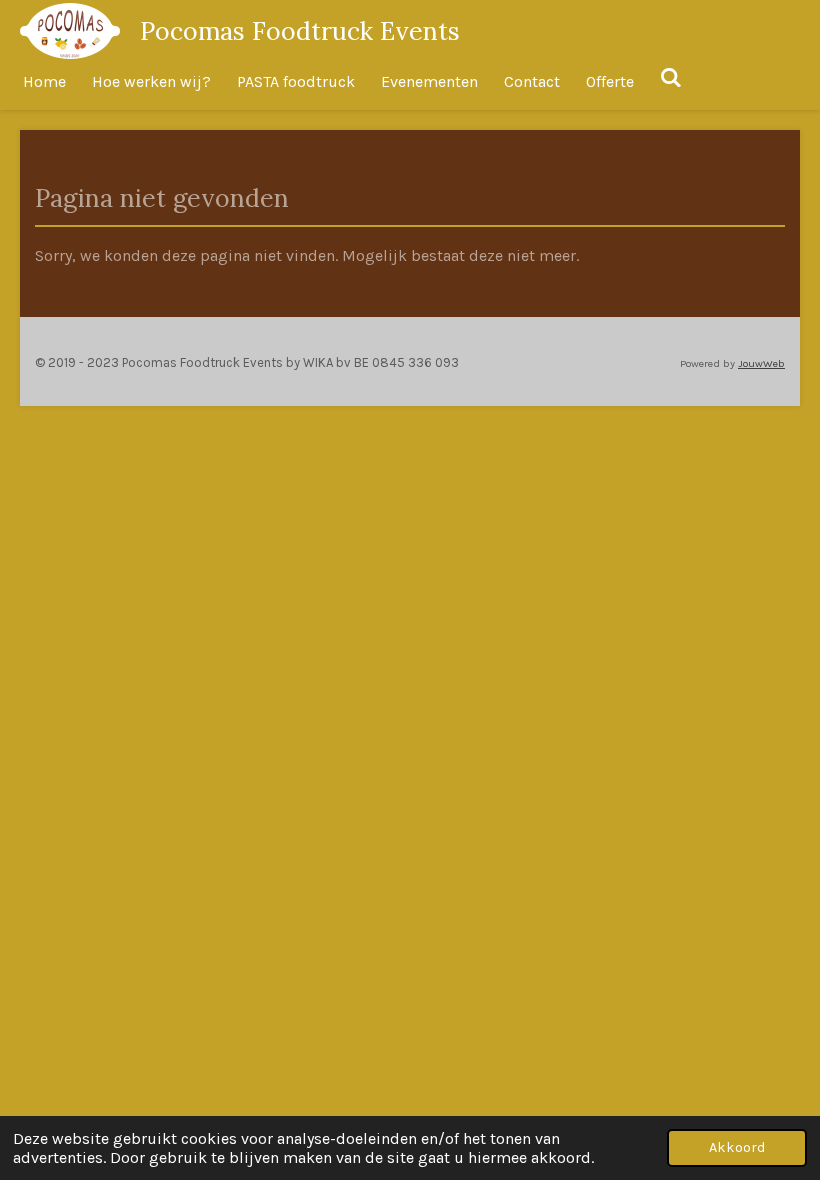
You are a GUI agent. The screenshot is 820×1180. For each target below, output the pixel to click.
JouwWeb (761, 363)
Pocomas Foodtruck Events (300, 31)
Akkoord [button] (737, 1147)
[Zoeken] (671, 77)
